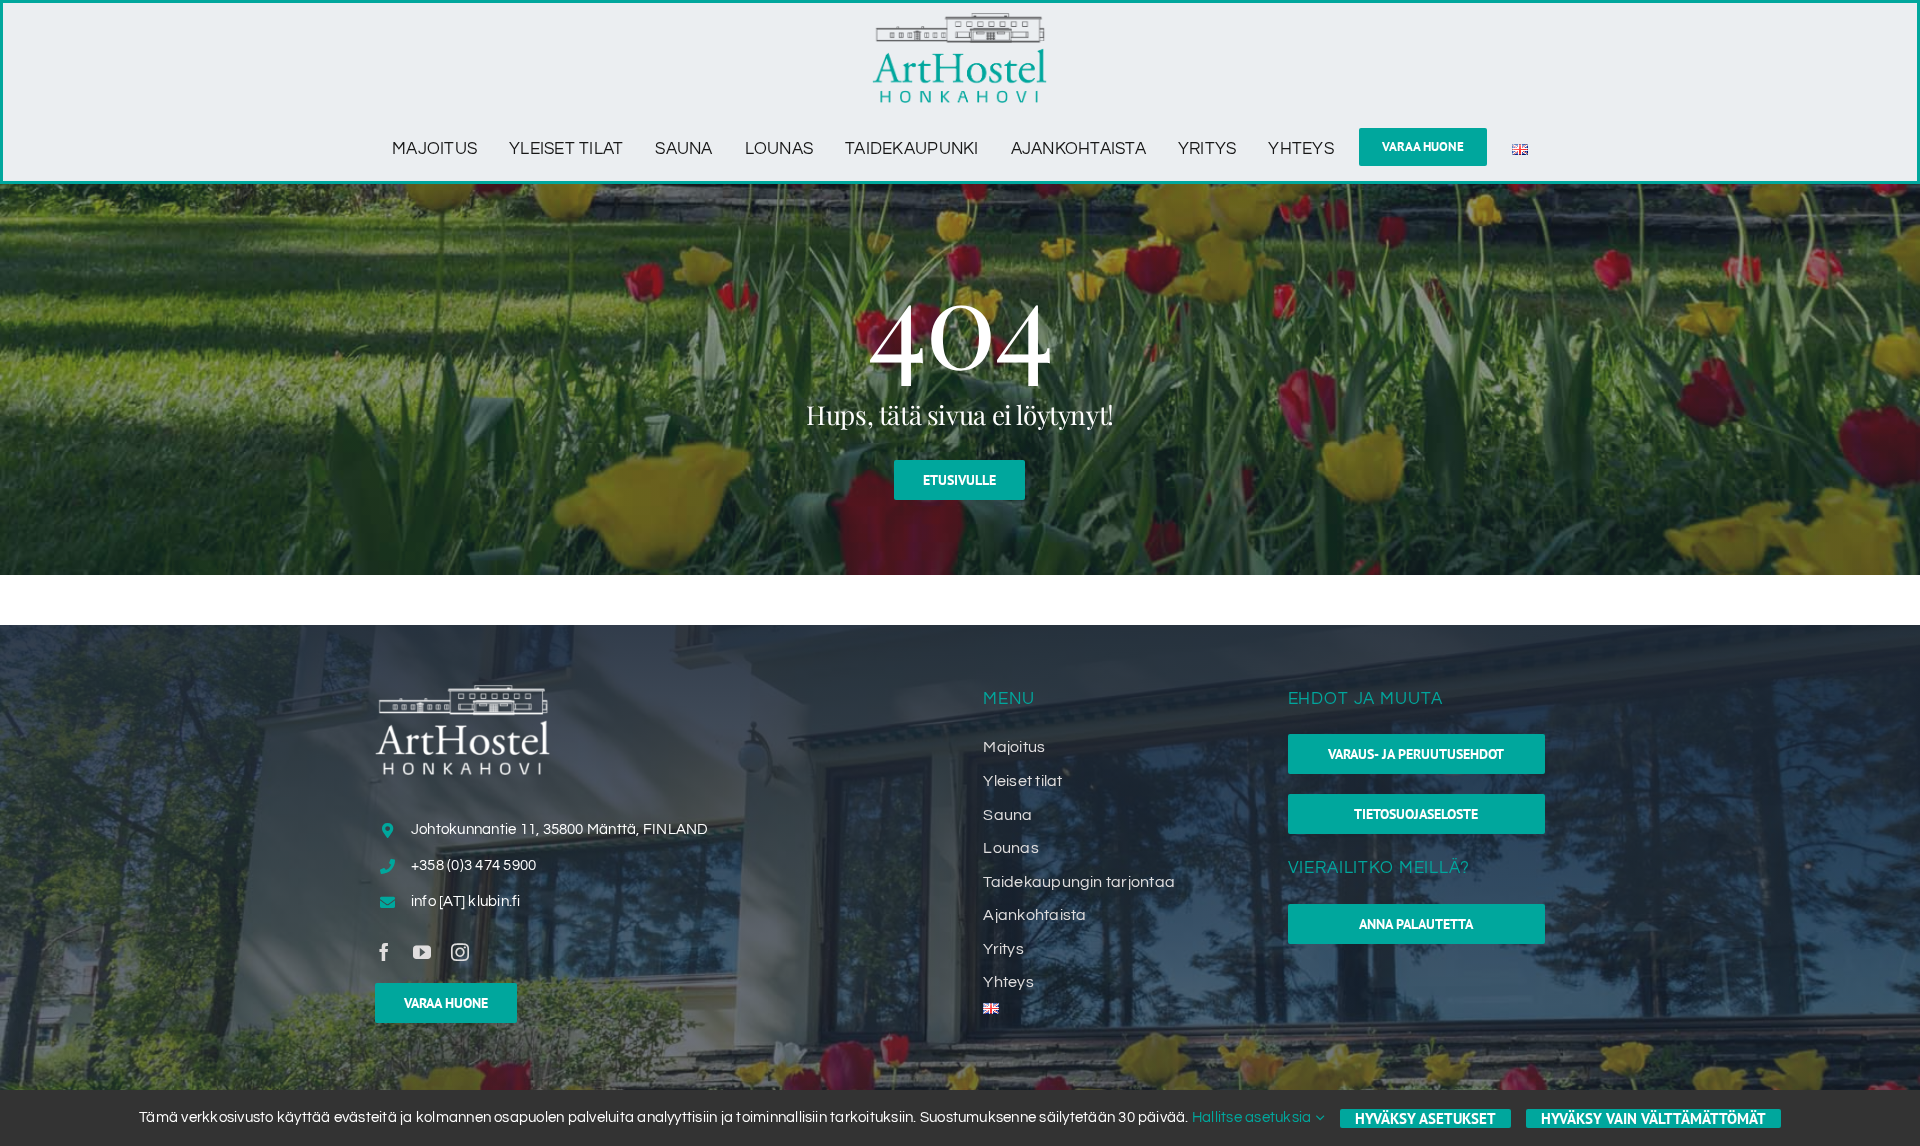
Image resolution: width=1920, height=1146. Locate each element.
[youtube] (422, 952)
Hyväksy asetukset (1425, 1118)
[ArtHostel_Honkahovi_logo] (959, 21)
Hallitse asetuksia (1253, 1117)
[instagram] (460, 952)
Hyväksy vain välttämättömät (1653, 1118)
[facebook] (384, 952)
